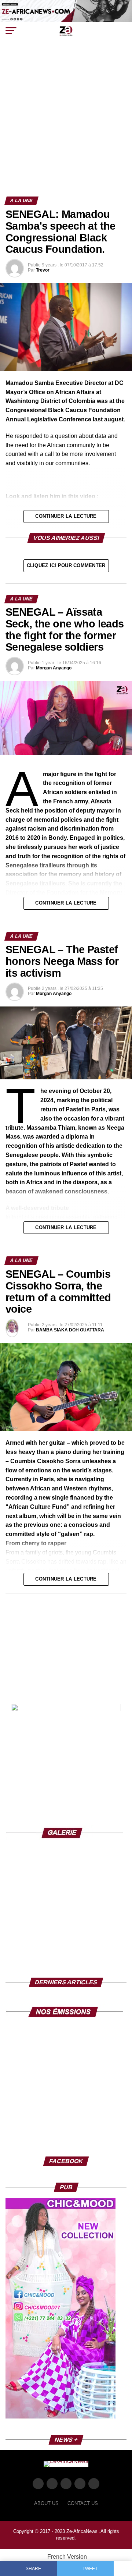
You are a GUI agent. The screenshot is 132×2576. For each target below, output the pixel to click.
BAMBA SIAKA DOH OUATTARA (70, 1330)
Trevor (43, 270)
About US (46, 2503)
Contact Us (83, 2503)
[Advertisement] (66, 127)
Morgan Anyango (54, 668)
